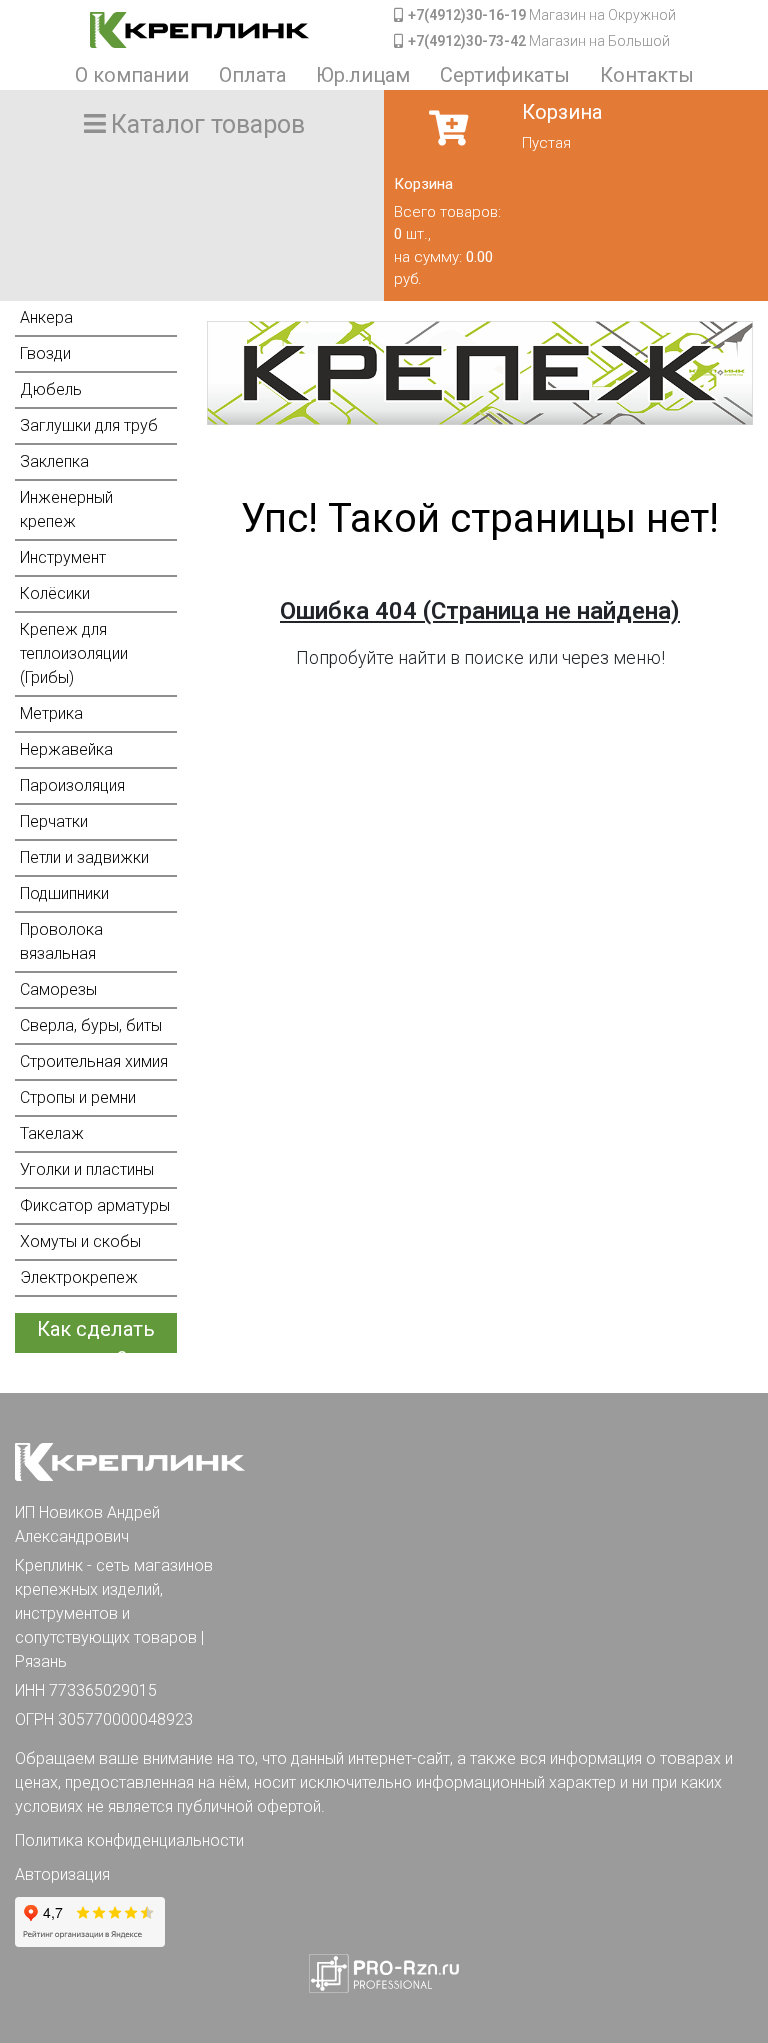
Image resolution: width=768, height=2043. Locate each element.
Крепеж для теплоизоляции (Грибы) (74, 653)
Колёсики (55, 593)
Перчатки (54, 821)
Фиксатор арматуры (95, 1205)
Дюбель (51, 389)
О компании (132, 75)
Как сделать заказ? (96, 1335)
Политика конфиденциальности (129, 1840)
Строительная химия (94, 1061)
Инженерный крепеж (66, 509)
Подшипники (64, 893)
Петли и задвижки (84, 857)
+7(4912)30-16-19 (467, 15)
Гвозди (45, 353)
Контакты (647, 75)
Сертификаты (505, 75)
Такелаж (52, 1133)
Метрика (51, 713)
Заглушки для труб (89, 425)
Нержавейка (66, 749)
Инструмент (63, 557)
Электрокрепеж (79, 1277)
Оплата (252, 75)
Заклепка (54, 461)
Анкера (46, 317)
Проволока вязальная (61, 941)
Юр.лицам (363, 75)
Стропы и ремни (78, 1097)
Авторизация (62, 1874)
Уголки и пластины (87, 1169)
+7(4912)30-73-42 (467, 41)
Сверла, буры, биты (91, 1025)
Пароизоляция (72, 785)
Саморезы (58, 989)
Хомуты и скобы (80, 1241)
